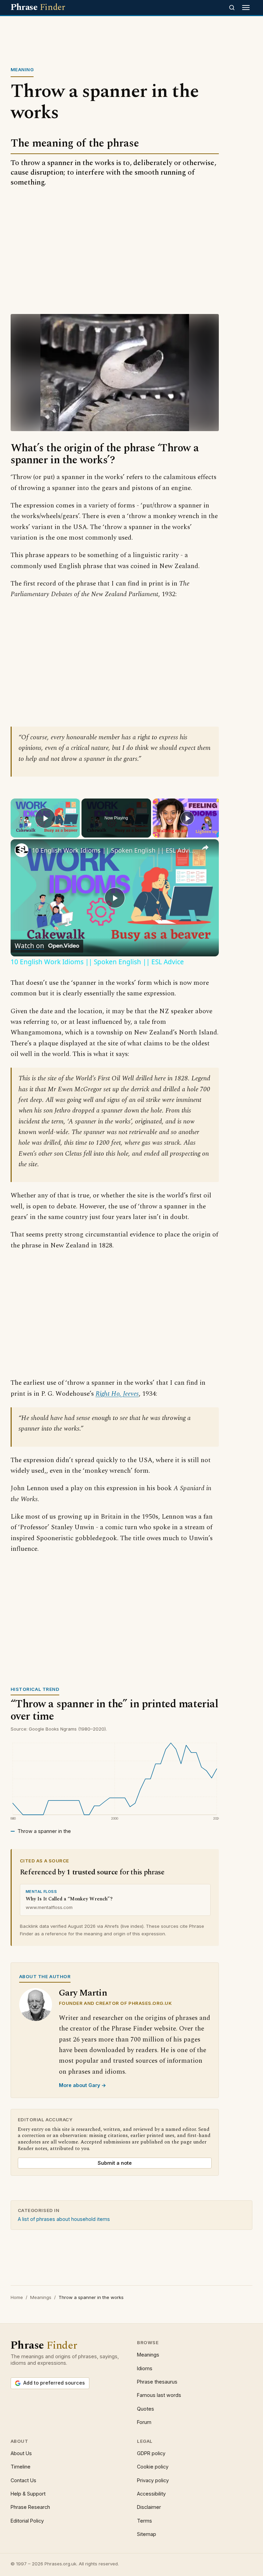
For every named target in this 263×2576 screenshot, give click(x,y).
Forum (144, 2422)
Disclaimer (149, 2507)
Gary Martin (83, 1993)
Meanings (41, 2297)
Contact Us (23, 2480)
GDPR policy (151, 2453)
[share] (205, 847)
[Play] (187, 818)
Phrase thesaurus (157, 2382)
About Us (21, 2453)
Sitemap (147, 2534)
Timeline (21, 2467)
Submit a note (115, 2163)
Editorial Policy (27, 2521)
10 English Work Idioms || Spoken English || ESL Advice (114, 850)
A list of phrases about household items (64, 2219)
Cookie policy (153, 2467)
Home (17, 2297)
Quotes (146, 2409)
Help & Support (28, 2494)
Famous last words (159, 2395)
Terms (145, 2521)
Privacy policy (153, 2480)
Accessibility (151, 2494)
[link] (22, 850)
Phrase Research (30, 2507)
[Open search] (232, 8)
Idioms (145, 2368)
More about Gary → (83, 2085)
